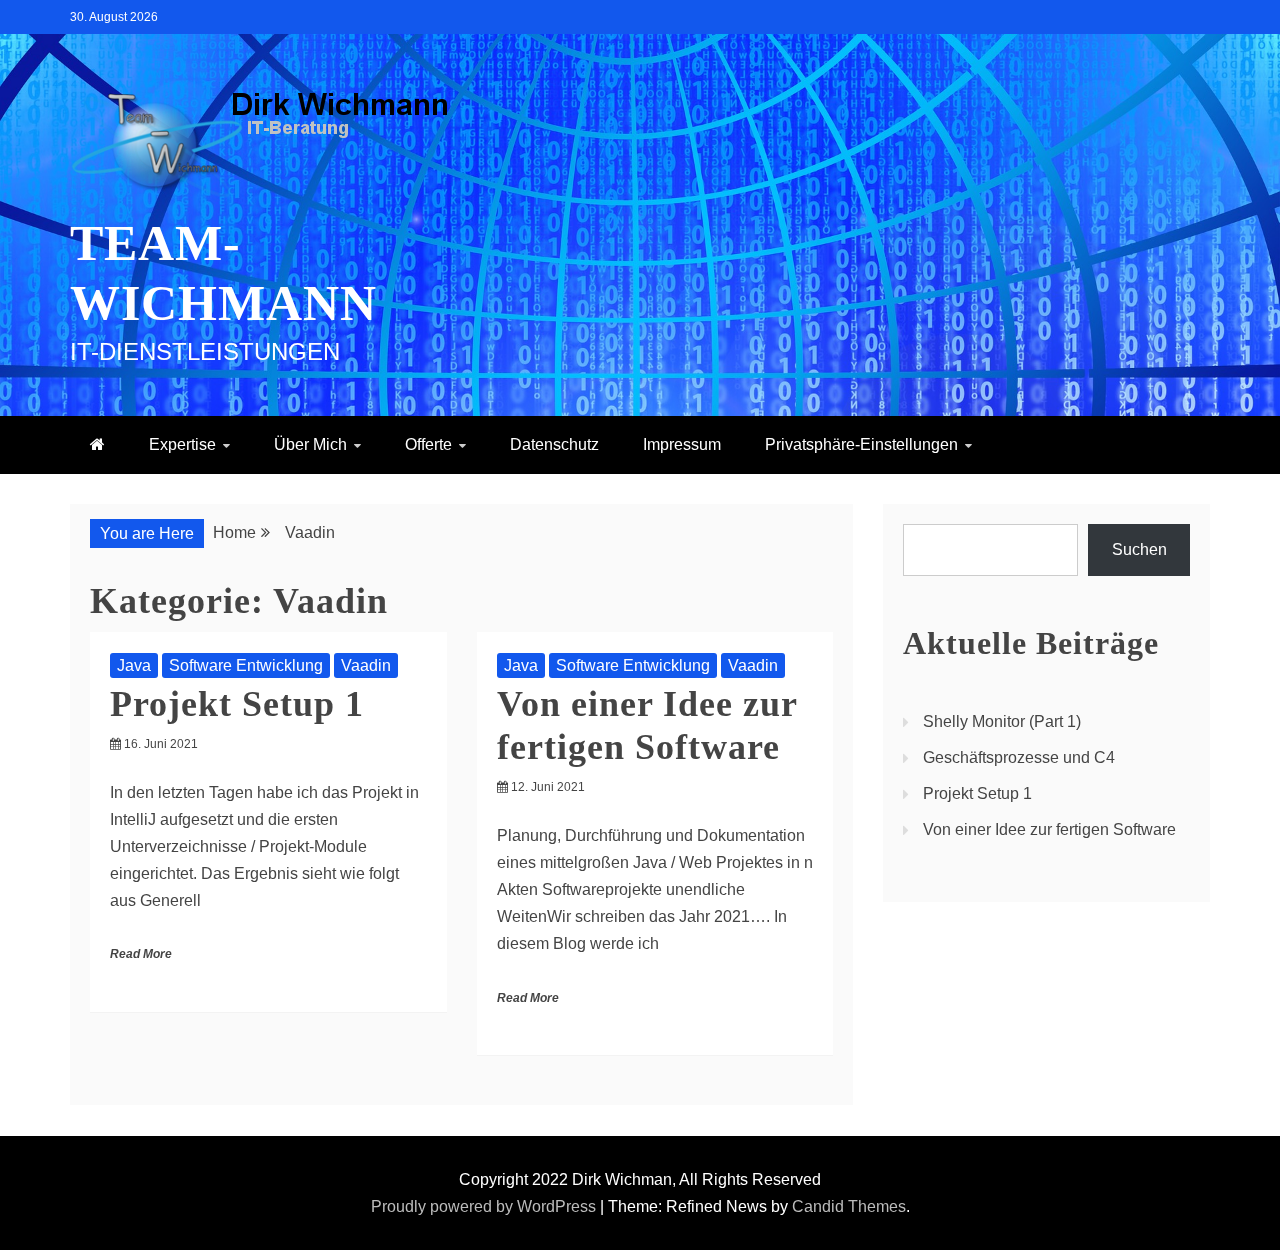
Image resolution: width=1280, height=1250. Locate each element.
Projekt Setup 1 (237, 704)
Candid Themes (849, 1206)
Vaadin (366, 665)
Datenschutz (554, 444)
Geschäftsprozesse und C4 (1019, 757)
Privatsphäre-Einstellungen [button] (861, 444)
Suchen (1139, 549)
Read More (141, 954)
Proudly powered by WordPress (485, 1206)
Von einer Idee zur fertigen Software (1049, 829)
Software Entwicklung (246, 665)
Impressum (682, 444)
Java (134, 665)
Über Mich (310, 444)
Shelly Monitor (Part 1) (1002, 721)
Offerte (428, 444)
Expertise (182, 444)
